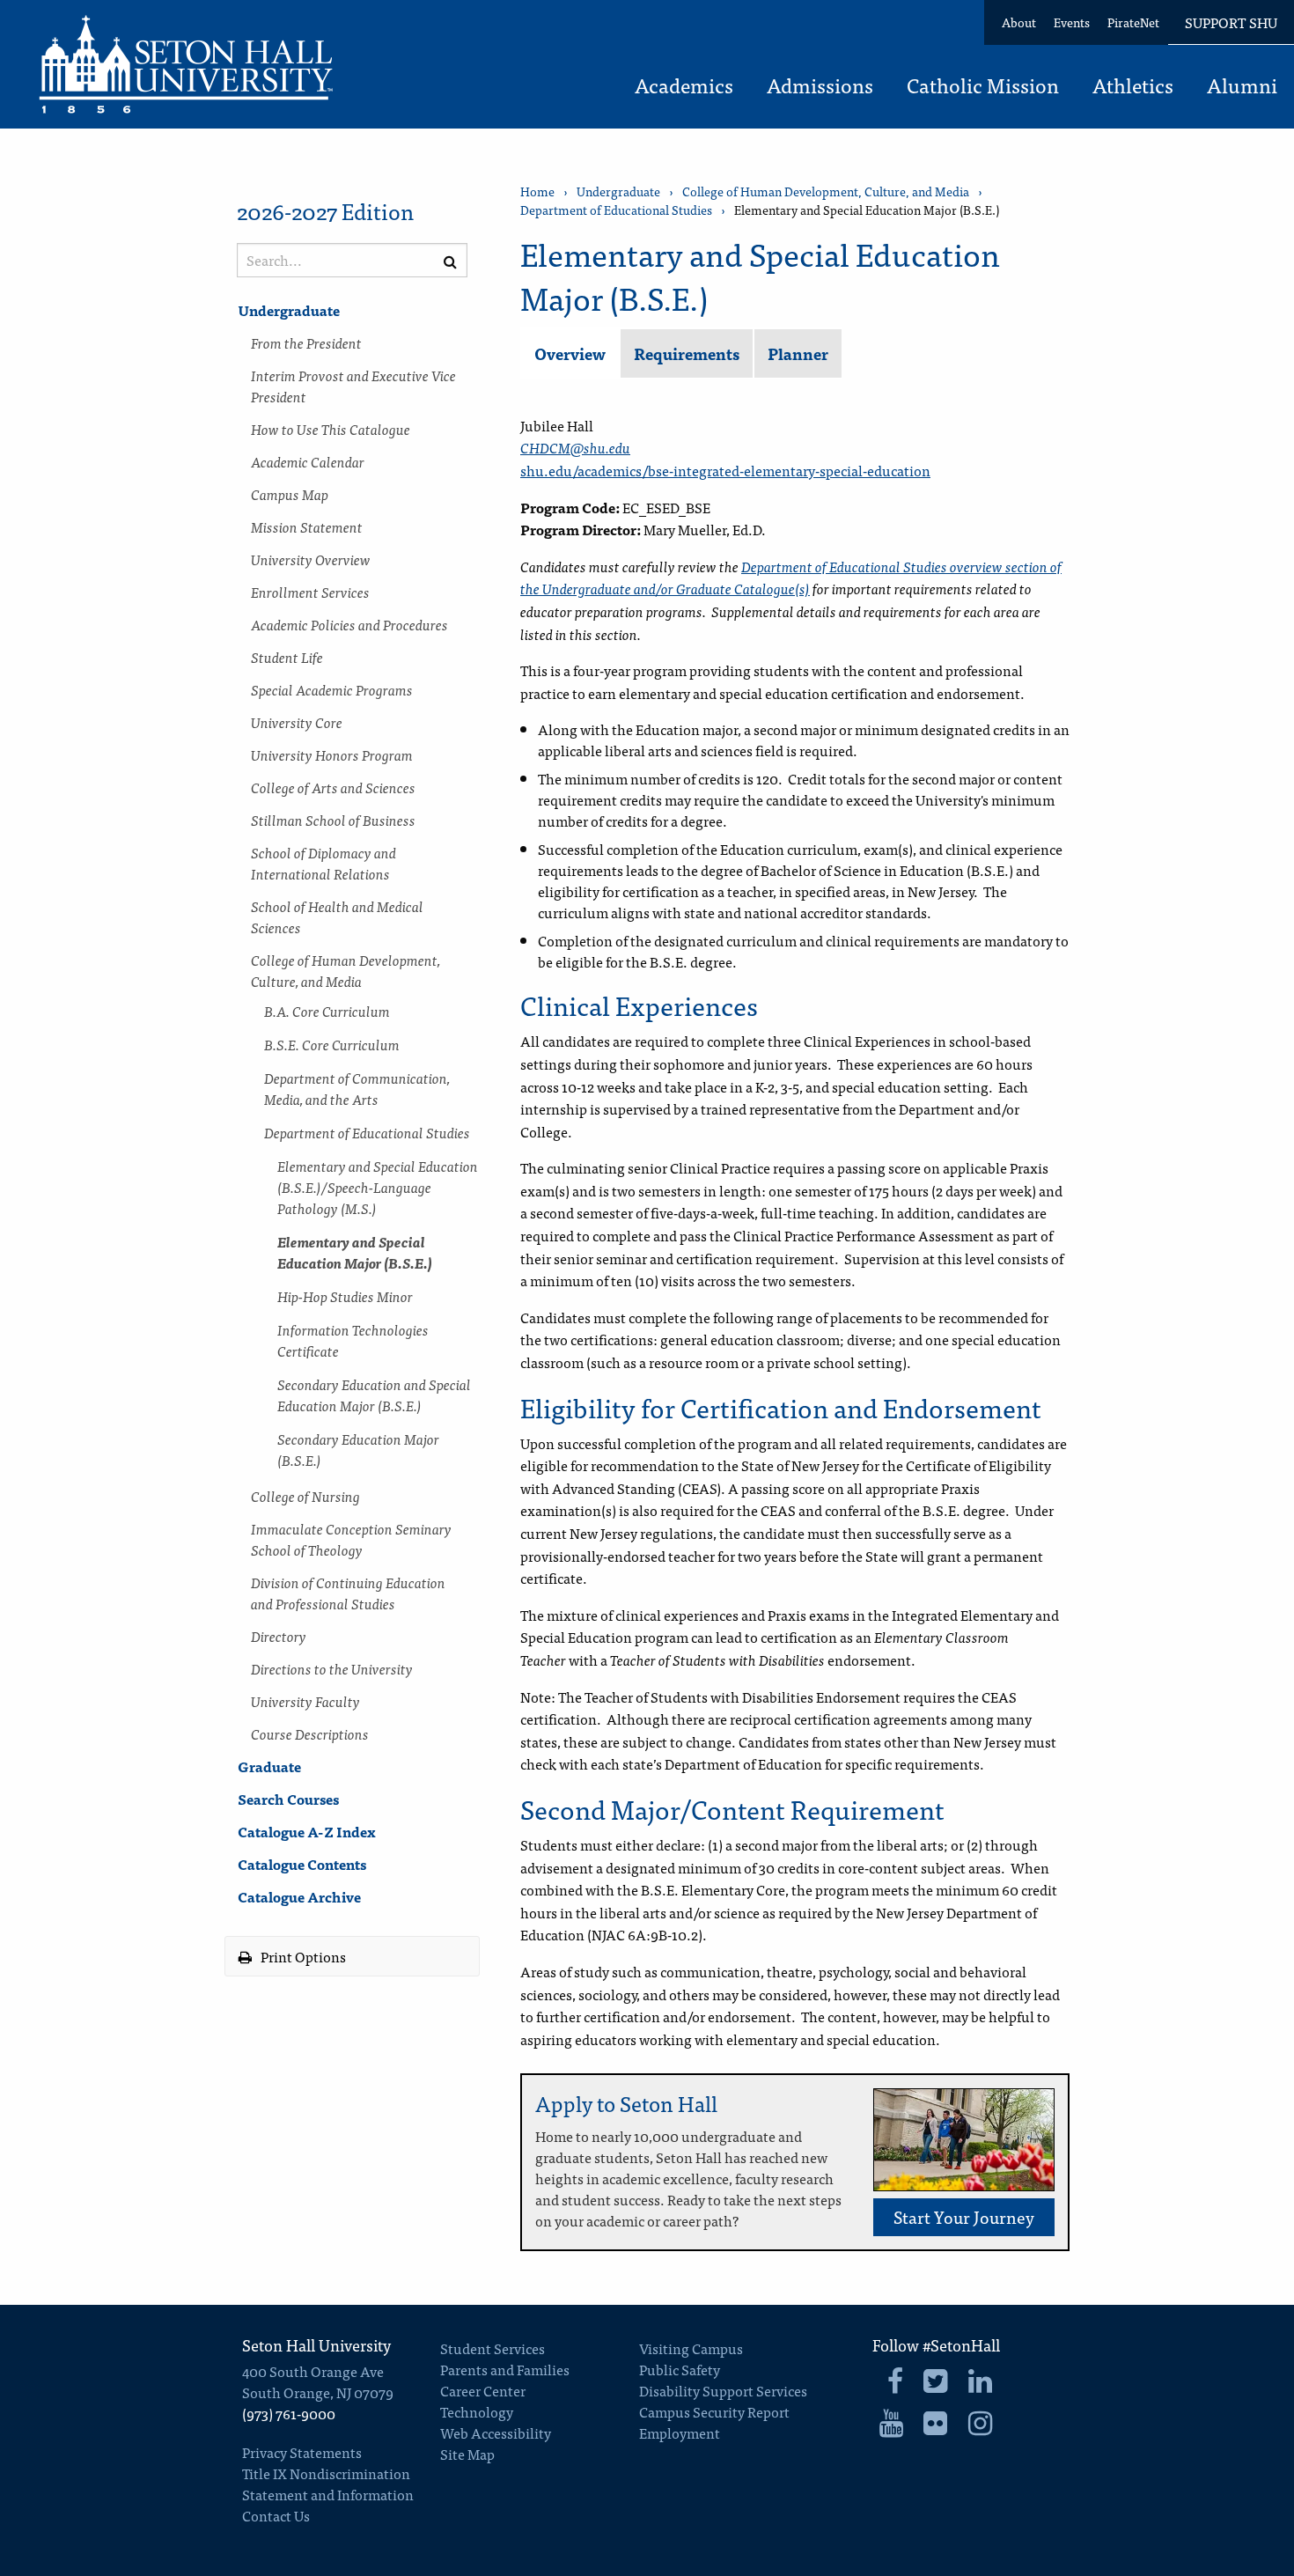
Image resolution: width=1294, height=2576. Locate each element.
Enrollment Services (310, 592)
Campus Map (290, 494)
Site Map (467, 2454)
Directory (279, 1636)
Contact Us (276, 2515)
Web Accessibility (496, 2432)
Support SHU (1231, 22)
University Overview (311, 559)
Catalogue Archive (299, 1896)
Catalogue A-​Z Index (307, 1831)
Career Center (483, 2390)
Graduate (269, 1766)
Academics (684, 87)
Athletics (1133, 87)
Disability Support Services (723, 2390)
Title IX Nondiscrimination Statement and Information (328, 2484)
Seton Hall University (316, 2345)
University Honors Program (332, 754)
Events (1072, 22)
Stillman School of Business (333, 820)
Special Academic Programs (332, 689)
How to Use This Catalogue (331, 429)
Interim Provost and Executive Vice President (353, 386)
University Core (297, 722)
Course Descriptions (310, 1733)
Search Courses (288, 1799)
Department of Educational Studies (367, 1132)
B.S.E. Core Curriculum (332, 1044)
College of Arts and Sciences (333, 787)
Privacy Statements (302, 2452)
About (1019, 22)
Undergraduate (289, 310)
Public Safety (680, 2369)
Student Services (493, 2348)
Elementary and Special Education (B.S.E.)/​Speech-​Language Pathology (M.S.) (378, 1187)
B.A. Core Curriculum (327, 1011)
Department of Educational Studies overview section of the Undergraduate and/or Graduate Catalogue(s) (791, 578)
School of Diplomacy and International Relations (323, 863)
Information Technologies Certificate (353, 1340)
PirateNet (1133, 22)
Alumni (1242, 87)
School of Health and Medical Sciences (337, 916)
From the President (306, 342)
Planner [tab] (798, 353)
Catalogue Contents (302, 1864)
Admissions (820, 87)
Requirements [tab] (687, 353)
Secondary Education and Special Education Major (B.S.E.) (374, 1395)
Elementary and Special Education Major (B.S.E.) (355, 1252)
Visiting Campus (691, 2348)
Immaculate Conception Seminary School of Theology (351, 1539)
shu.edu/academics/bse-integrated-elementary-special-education (725, 470)
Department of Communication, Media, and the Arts (357, 1088)
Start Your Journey (964, 2216)
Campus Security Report (714, 2411)
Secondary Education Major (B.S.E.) (358, 1449)
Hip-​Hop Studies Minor (345, 1296)
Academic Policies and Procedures (349, 624)
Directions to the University (332, 1668)
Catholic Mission (983, 87)
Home (537, 191)
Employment (680, 2432)
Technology (477, 2411)
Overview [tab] (570, 353)
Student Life (287, 657)
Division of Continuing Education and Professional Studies (348, 1593)
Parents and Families (505, 2369)
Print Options (302, 1956)
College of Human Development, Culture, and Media (346, 970)
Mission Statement (307, 526)
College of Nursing (305, 1496)
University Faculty (305, 1701)
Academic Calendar (308, 461)
